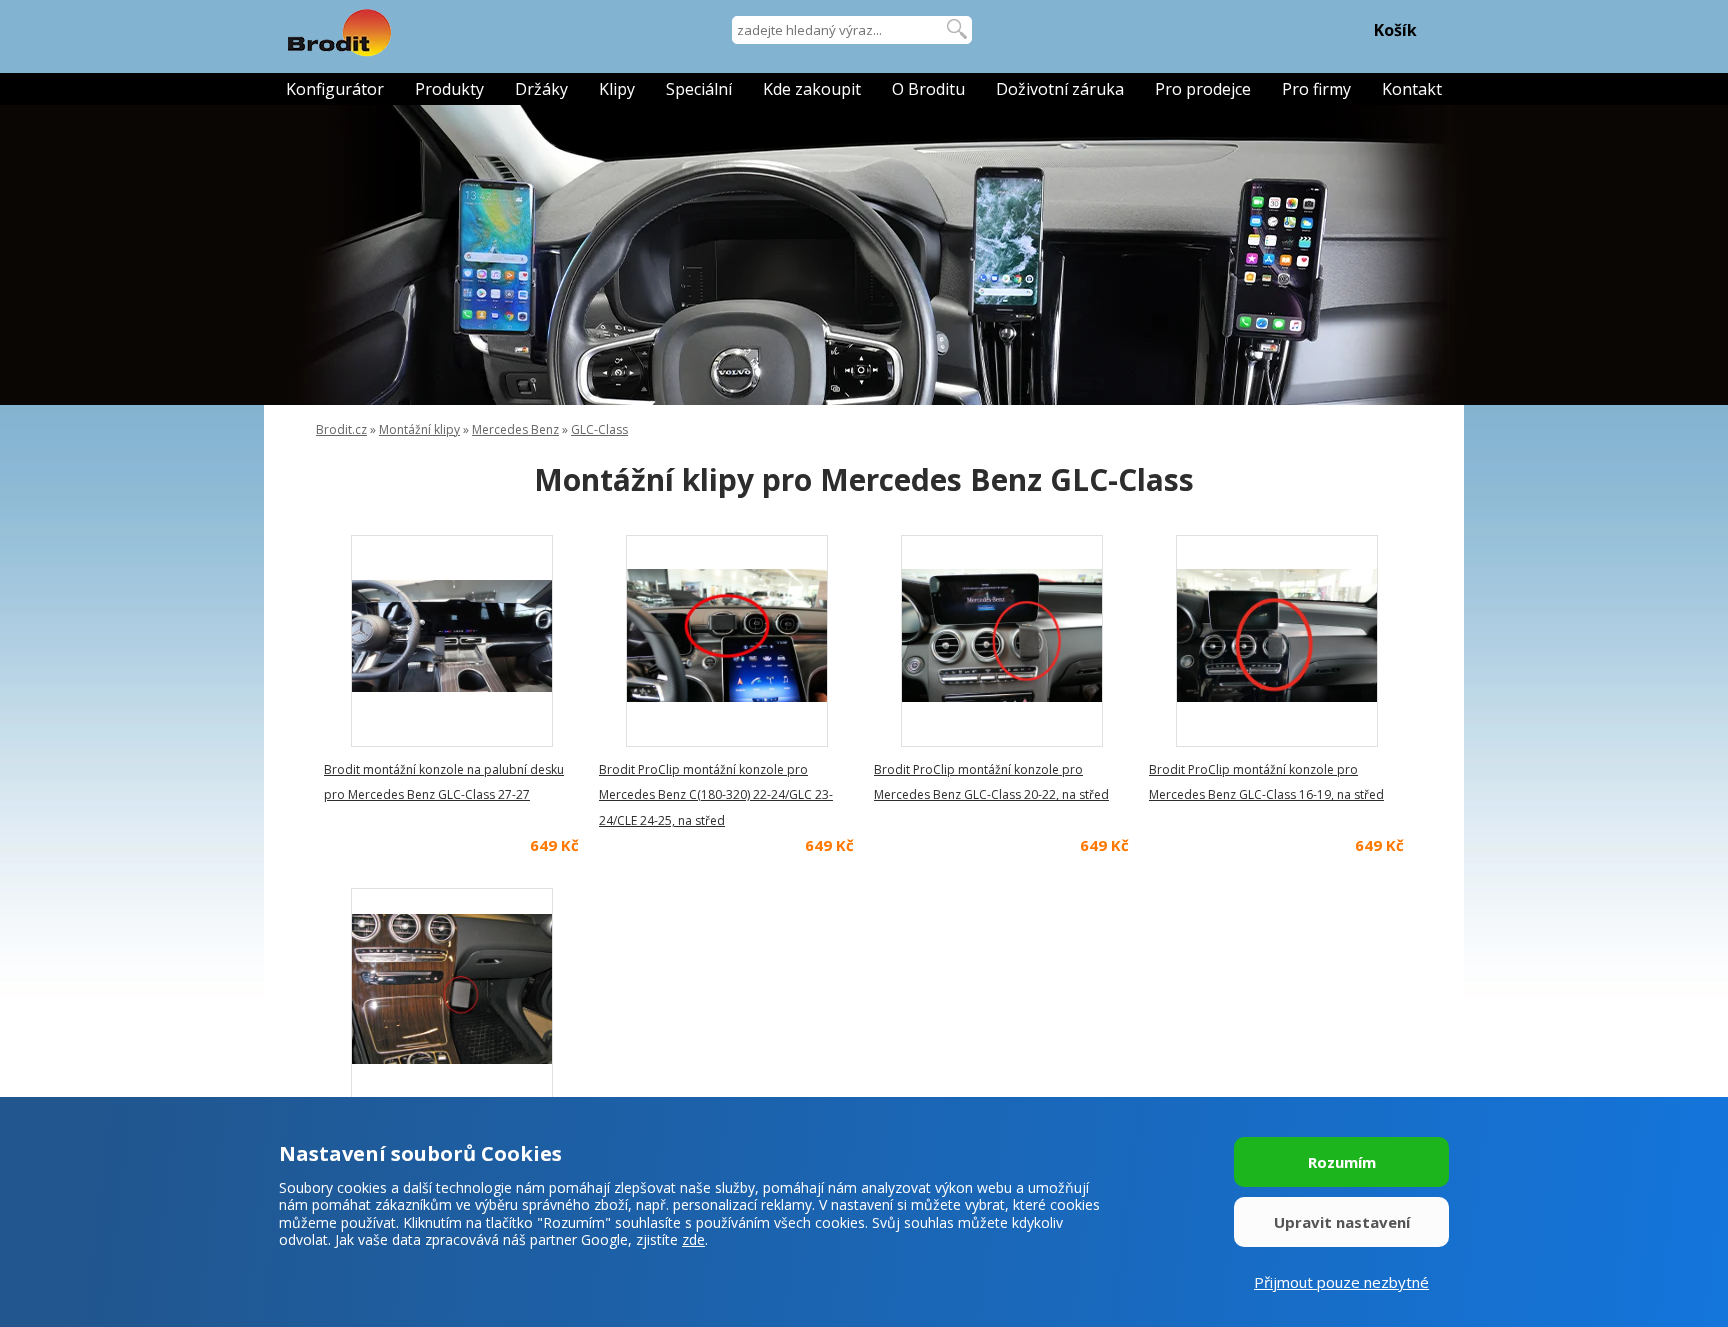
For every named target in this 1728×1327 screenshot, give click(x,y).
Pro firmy (1316, 89)
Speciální (699, 89)
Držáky (541, 89)
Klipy (617, 89)
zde (693, 1239)
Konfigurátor (335, 89)
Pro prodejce (1203, 89)
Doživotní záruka (1060, 89)
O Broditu (928, 89)
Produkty (449, 89)
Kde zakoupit (812, 89)
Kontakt (1412, 89)
